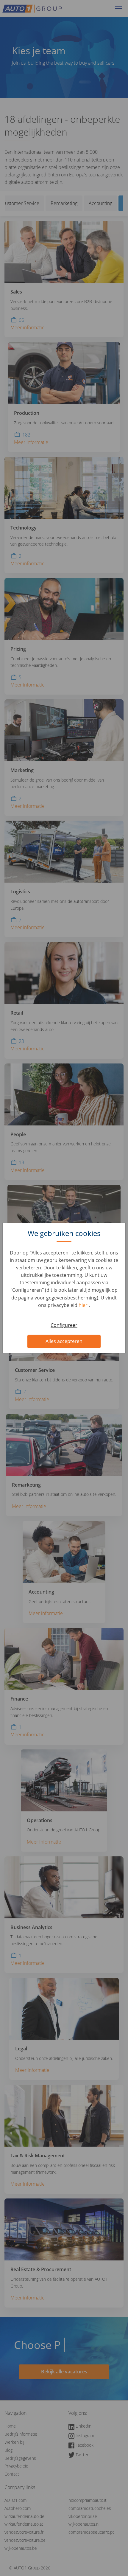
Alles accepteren (64, 1341)
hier (84, 1305)
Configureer (64, 1325)
